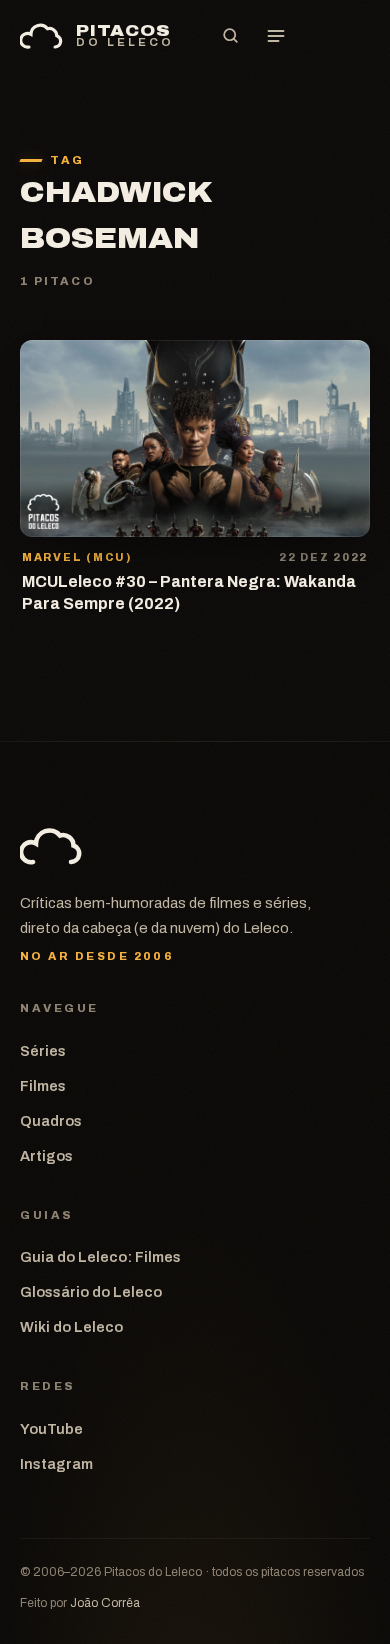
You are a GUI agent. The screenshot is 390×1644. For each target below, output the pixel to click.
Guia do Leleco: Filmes (100, 1257)
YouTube (51, 1429)
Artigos (46, 1156)
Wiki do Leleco (71, 1327)
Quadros (51, 1121)
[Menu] (276, 36)
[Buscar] (230, 36)
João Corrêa (105, 1603)
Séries (43, 1051)
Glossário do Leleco (91, 1292)
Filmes (43, 1086)
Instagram (56, 1464)
